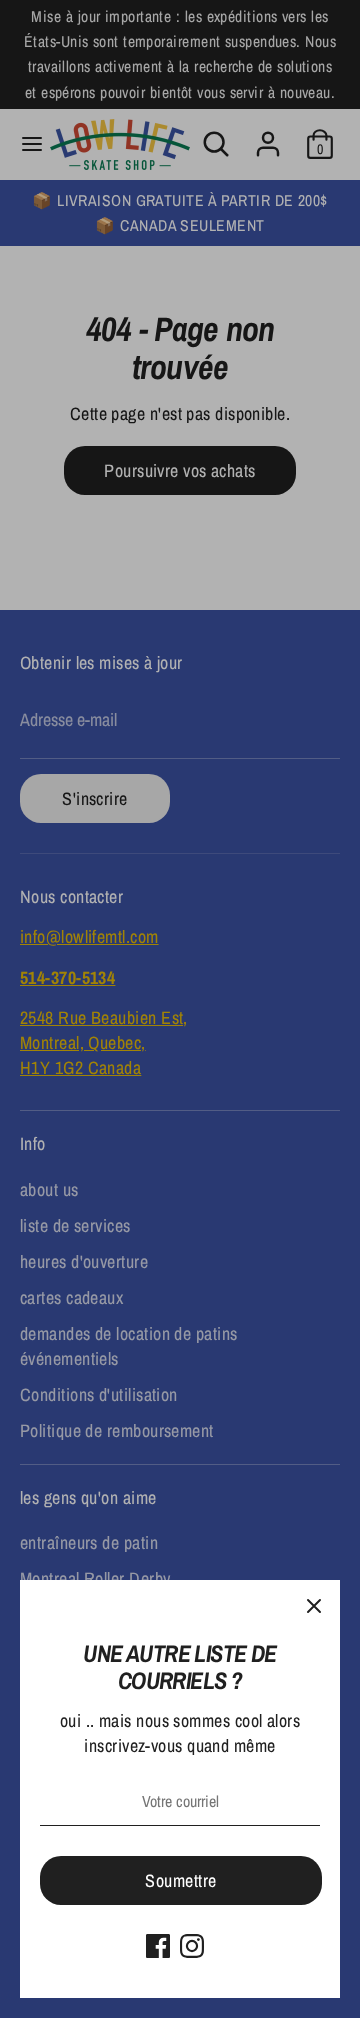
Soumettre (180, 1880)
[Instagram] (192, 1946)
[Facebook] (158, 1946)
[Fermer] (314, 1606)
